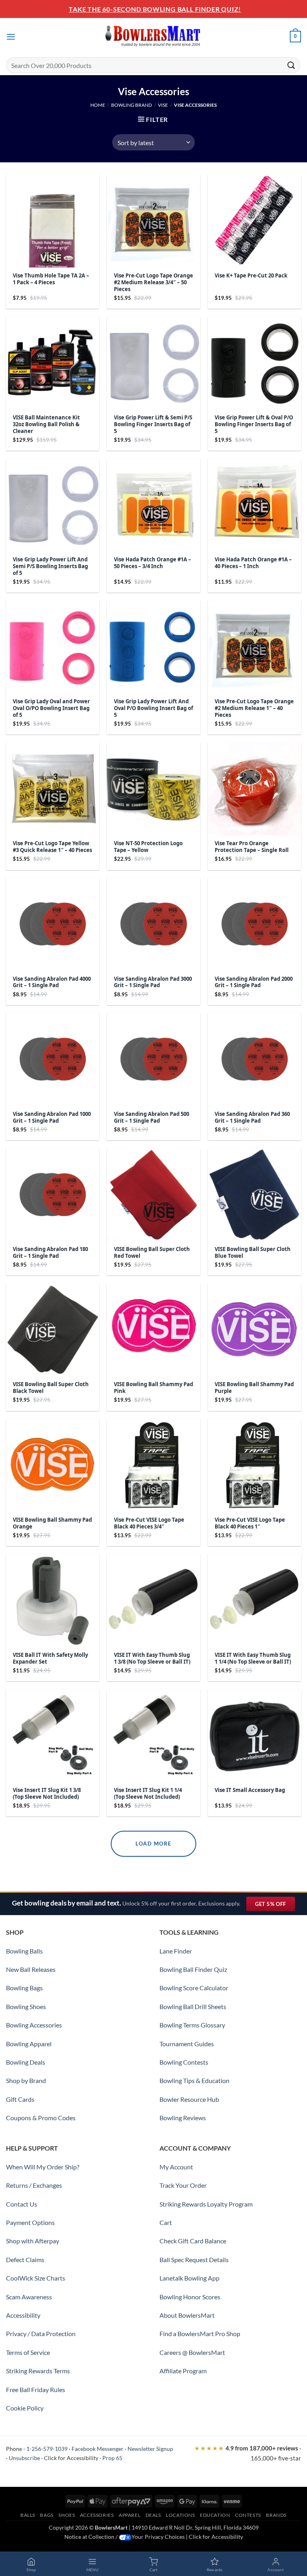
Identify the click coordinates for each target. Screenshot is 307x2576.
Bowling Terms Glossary (192, 2025)
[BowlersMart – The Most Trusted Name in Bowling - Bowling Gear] (153, 37)
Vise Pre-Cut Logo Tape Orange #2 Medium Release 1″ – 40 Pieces (254, 708)
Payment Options (30, 2222)
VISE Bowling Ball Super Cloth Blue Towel (253, 1253)
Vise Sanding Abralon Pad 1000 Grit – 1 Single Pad (52, 1117)
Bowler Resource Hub (189, 2099)
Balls (28, 2515)
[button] (11, 37)
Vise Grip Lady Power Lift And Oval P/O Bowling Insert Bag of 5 (153, 708)
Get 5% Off (275, 1906)
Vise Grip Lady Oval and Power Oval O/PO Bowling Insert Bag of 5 (51, 708)
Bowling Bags (24, 1988)
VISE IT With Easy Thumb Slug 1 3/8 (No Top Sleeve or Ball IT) (152, 1658)
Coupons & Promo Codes (41, 2118)
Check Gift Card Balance (193, 2241)
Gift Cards (20, 2099)
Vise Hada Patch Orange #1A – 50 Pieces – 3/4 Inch (153, 563)
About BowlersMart (187, 2315)
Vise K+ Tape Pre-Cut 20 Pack (251, 276)
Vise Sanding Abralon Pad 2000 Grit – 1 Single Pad (254, 982)
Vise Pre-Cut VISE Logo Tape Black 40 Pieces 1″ (250, 1523)
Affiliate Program (183, 2371)
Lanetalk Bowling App (189, 2278)
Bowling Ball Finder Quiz (193, 1969)
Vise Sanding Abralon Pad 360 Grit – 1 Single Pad (252, 1117)
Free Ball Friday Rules (36, 2389)
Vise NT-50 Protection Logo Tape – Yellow (148, 847)
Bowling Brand (132, 105)
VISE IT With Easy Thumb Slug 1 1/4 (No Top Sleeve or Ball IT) (253, 1658)
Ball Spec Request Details (194, 2260)
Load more (153, 1844)
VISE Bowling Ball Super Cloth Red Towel (152, 1253)
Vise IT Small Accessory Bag (250, 1790)
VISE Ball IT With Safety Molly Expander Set (50, 1658)
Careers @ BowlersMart (192, 2352)
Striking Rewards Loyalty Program (206, 2204)
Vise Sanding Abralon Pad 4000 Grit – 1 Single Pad (52, 982)
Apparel (130, 2515)
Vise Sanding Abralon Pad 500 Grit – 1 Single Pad (152, 1117)
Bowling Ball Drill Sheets (193, 2006)
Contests (248, 2515)
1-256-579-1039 (47, 2449)
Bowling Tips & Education (194, 2080)
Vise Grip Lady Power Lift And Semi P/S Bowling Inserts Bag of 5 (50, 566)
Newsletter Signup (150, 2449)
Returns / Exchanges (34, 2185)
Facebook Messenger (98, 2449)
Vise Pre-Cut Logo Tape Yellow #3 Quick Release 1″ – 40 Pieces (52, 847)
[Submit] (291, 65)
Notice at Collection (89, 2537)
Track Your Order (183, 2185)
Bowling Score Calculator (194, 1988)
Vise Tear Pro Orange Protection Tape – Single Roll (252, 847)
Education (215, 2515)
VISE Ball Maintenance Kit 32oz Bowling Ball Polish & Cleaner (46, 424)
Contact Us (22, 2204)
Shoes (67, 2515)
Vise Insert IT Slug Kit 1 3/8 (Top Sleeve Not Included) (47, 1794)
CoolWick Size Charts (36, 2278)
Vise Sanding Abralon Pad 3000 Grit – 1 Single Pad (153, 982)
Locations (180, 2515)
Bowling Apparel (29, 2044)
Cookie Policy (25, 2408)
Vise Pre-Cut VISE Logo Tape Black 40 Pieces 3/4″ (149, 1523)
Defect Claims (25, 2260)
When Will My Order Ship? (43, 2167)
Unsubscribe (24, 2458)
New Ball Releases (31, 1969)
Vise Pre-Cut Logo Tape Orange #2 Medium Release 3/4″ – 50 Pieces (153, 282)
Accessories (97, 2515)
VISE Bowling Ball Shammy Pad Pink (153, 1388)
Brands (276, 2515)
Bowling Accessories (34, 2025)
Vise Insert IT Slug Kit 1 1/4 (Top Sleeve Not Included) (148, 1794)
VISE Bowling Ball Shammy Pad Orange (52, 1523)
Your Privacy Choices (158, 2537)
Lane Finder (176, 1951)
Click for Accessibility (71, 2458)
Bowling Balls (24, 1951)
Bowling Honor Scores (190, 2297)
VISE (163, 105)
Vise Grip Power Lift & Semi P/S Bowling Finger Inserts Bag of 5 (153, 424)
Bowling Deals (26, 2062)
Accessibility (23, 2315)
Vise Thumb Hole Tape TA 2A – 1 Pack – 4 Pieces (51, 279)
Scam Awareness (29, 2297)
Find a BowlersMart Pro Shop (200, 2334)
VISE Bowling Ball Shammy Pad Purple (254, 1388)
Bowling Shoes (26, 2006)
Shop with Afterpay (33, 2241)
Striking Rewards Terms (38, 2371)
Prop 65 (112, 2458)
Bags (47, 2515)
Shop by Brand (26, 2080)
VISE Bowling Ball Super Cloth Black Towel (51, 1388)
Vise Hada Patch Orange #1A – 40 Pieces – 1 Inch (253, 563)
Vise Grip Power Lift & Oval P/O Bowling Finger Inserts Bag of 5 (254, 424)
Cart (166, 2222)
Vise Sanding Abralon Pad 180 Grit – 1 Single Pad (50, 1253)
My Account (176, 2167)
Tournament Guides (187, 2044)
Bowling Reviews (183, 2118)
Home (98, 105)
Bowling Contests (184, 2062)
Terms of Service (28, 2352)
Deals (153, 2515)
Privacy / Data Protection (41, 2334)
